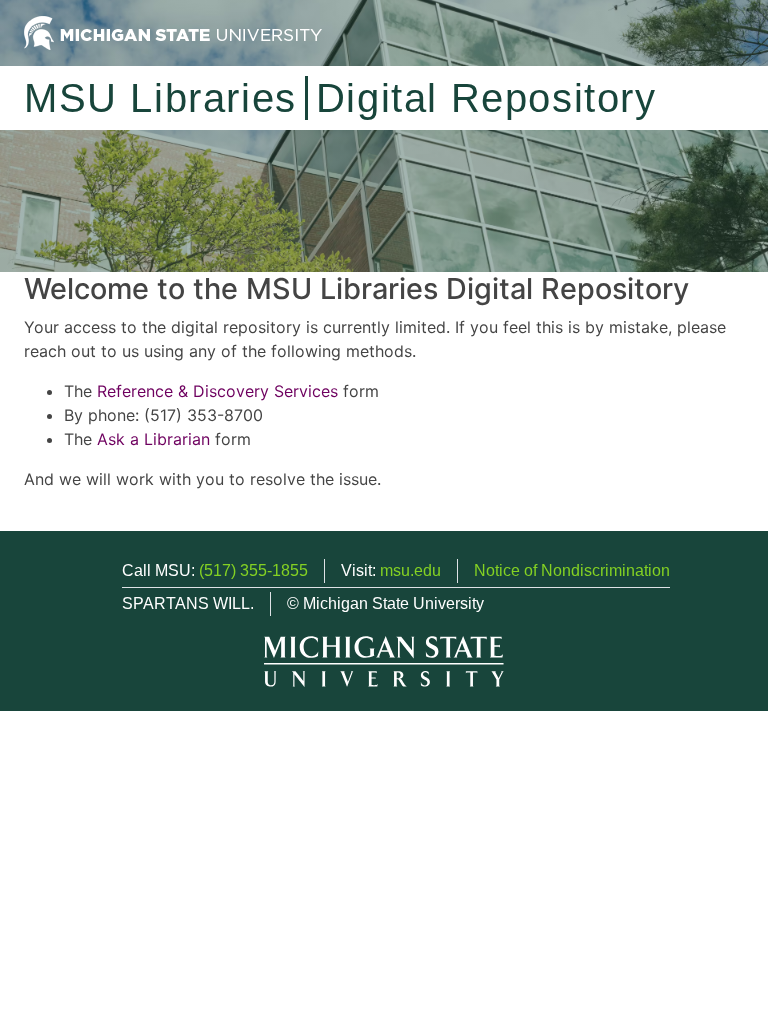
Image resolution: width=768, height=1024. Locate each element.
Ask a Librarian (153, 439)
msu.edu (410, 570)
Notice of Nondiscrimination (572, 570)
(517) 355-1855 (253, 570)
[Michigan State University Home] (173, 31)
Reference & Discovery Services (217, 391)
